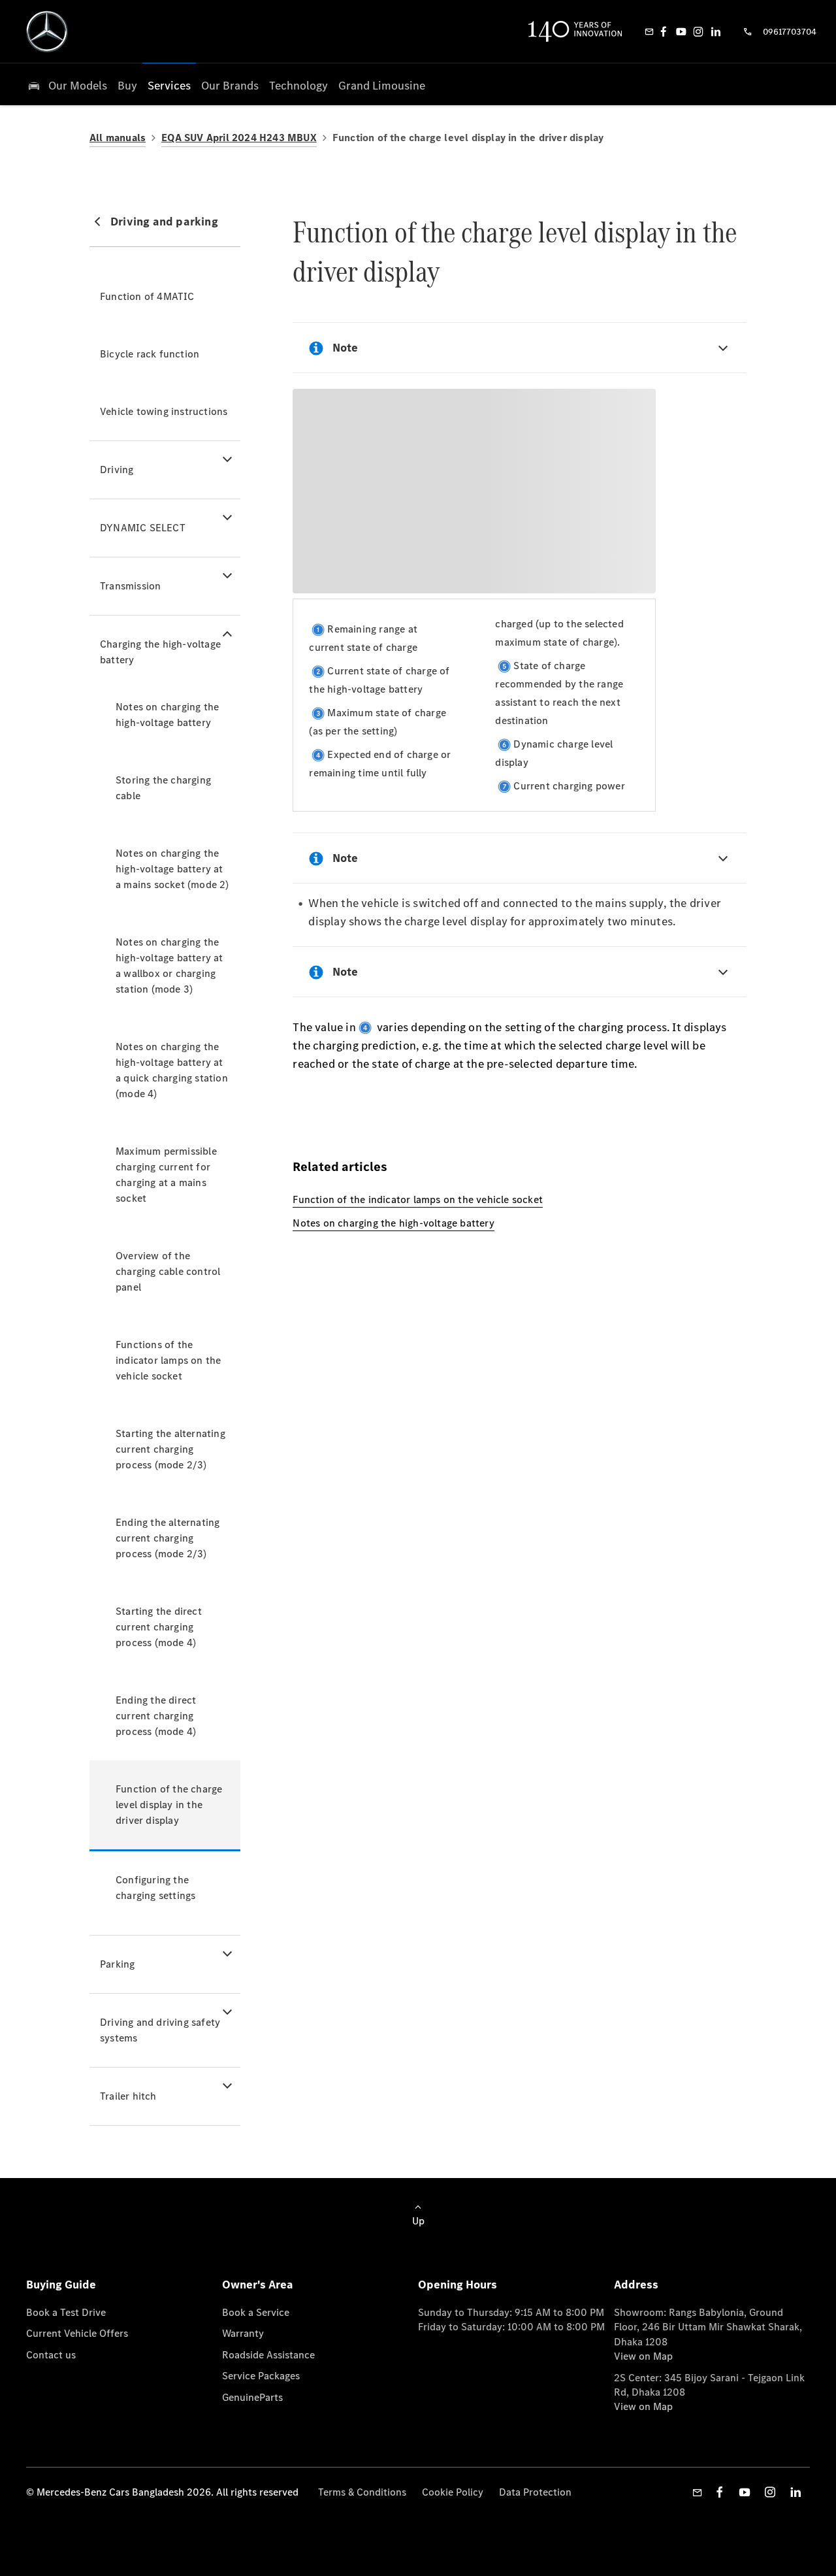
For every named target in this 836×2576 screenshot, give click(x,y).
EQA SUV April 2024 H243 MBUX (239, 138)
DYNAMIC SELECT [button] (143, 528)
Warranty (243, 2333)
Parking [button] (117, 1964)
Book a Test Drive (66, 2312)
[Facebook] (664, 31)
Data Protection (535, 2492)
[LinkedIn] (716, 31)
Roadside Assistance (268, 2355)
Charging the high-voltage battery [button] (160, 652)
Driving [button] (117, 470)
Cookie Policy (453, 2492)
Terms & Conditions (362, 2492)
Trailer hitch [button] (128, 2096)
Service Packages (261, 2376)
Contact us (51, 2355)
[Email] (649, 31)
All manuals (118, 138)
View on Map (643, 2356)
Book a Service (256, 2312)
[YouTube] (681, 31)
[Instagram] (698, 31)
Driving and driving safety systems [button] (160, 2030)
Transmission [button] (130, 586)
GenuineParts (252, 2397)
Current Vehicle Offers (77, 2333)
